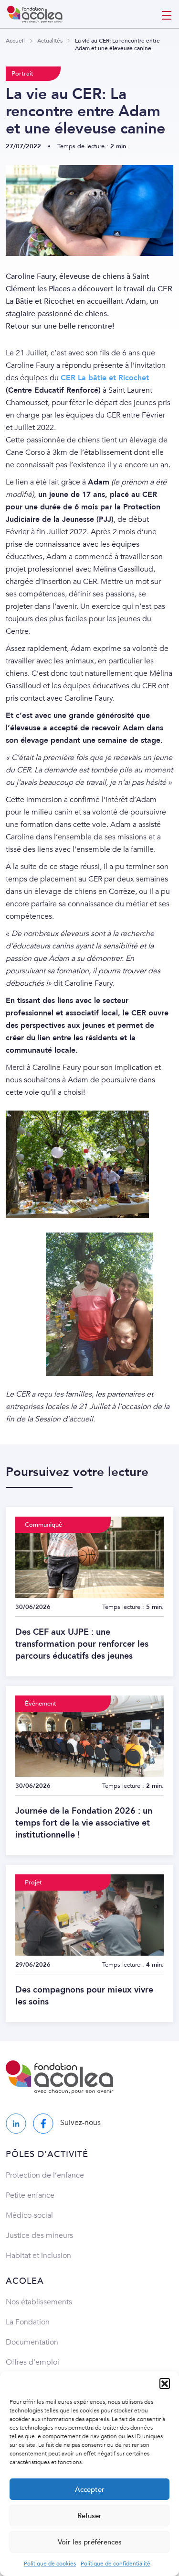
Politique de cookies (50, 2564)
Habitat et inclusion (38, 2256)
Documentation (32, 2342)
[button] (165, 2383)
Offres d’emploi (32, 2362)
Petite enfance (30, 2195)
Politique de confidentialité (116, 2564)
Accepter (90, 2489)
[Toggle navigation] (167, 14)
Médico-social (29, 2215)
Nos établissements (39, 2302)
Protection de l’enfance (45, 2175)
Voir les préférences (90, 2542)
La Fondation (28, 2322)
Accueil (15, 41)
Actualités (50, 41)
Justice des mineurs (39, 2235)
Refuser (89, 2516)
